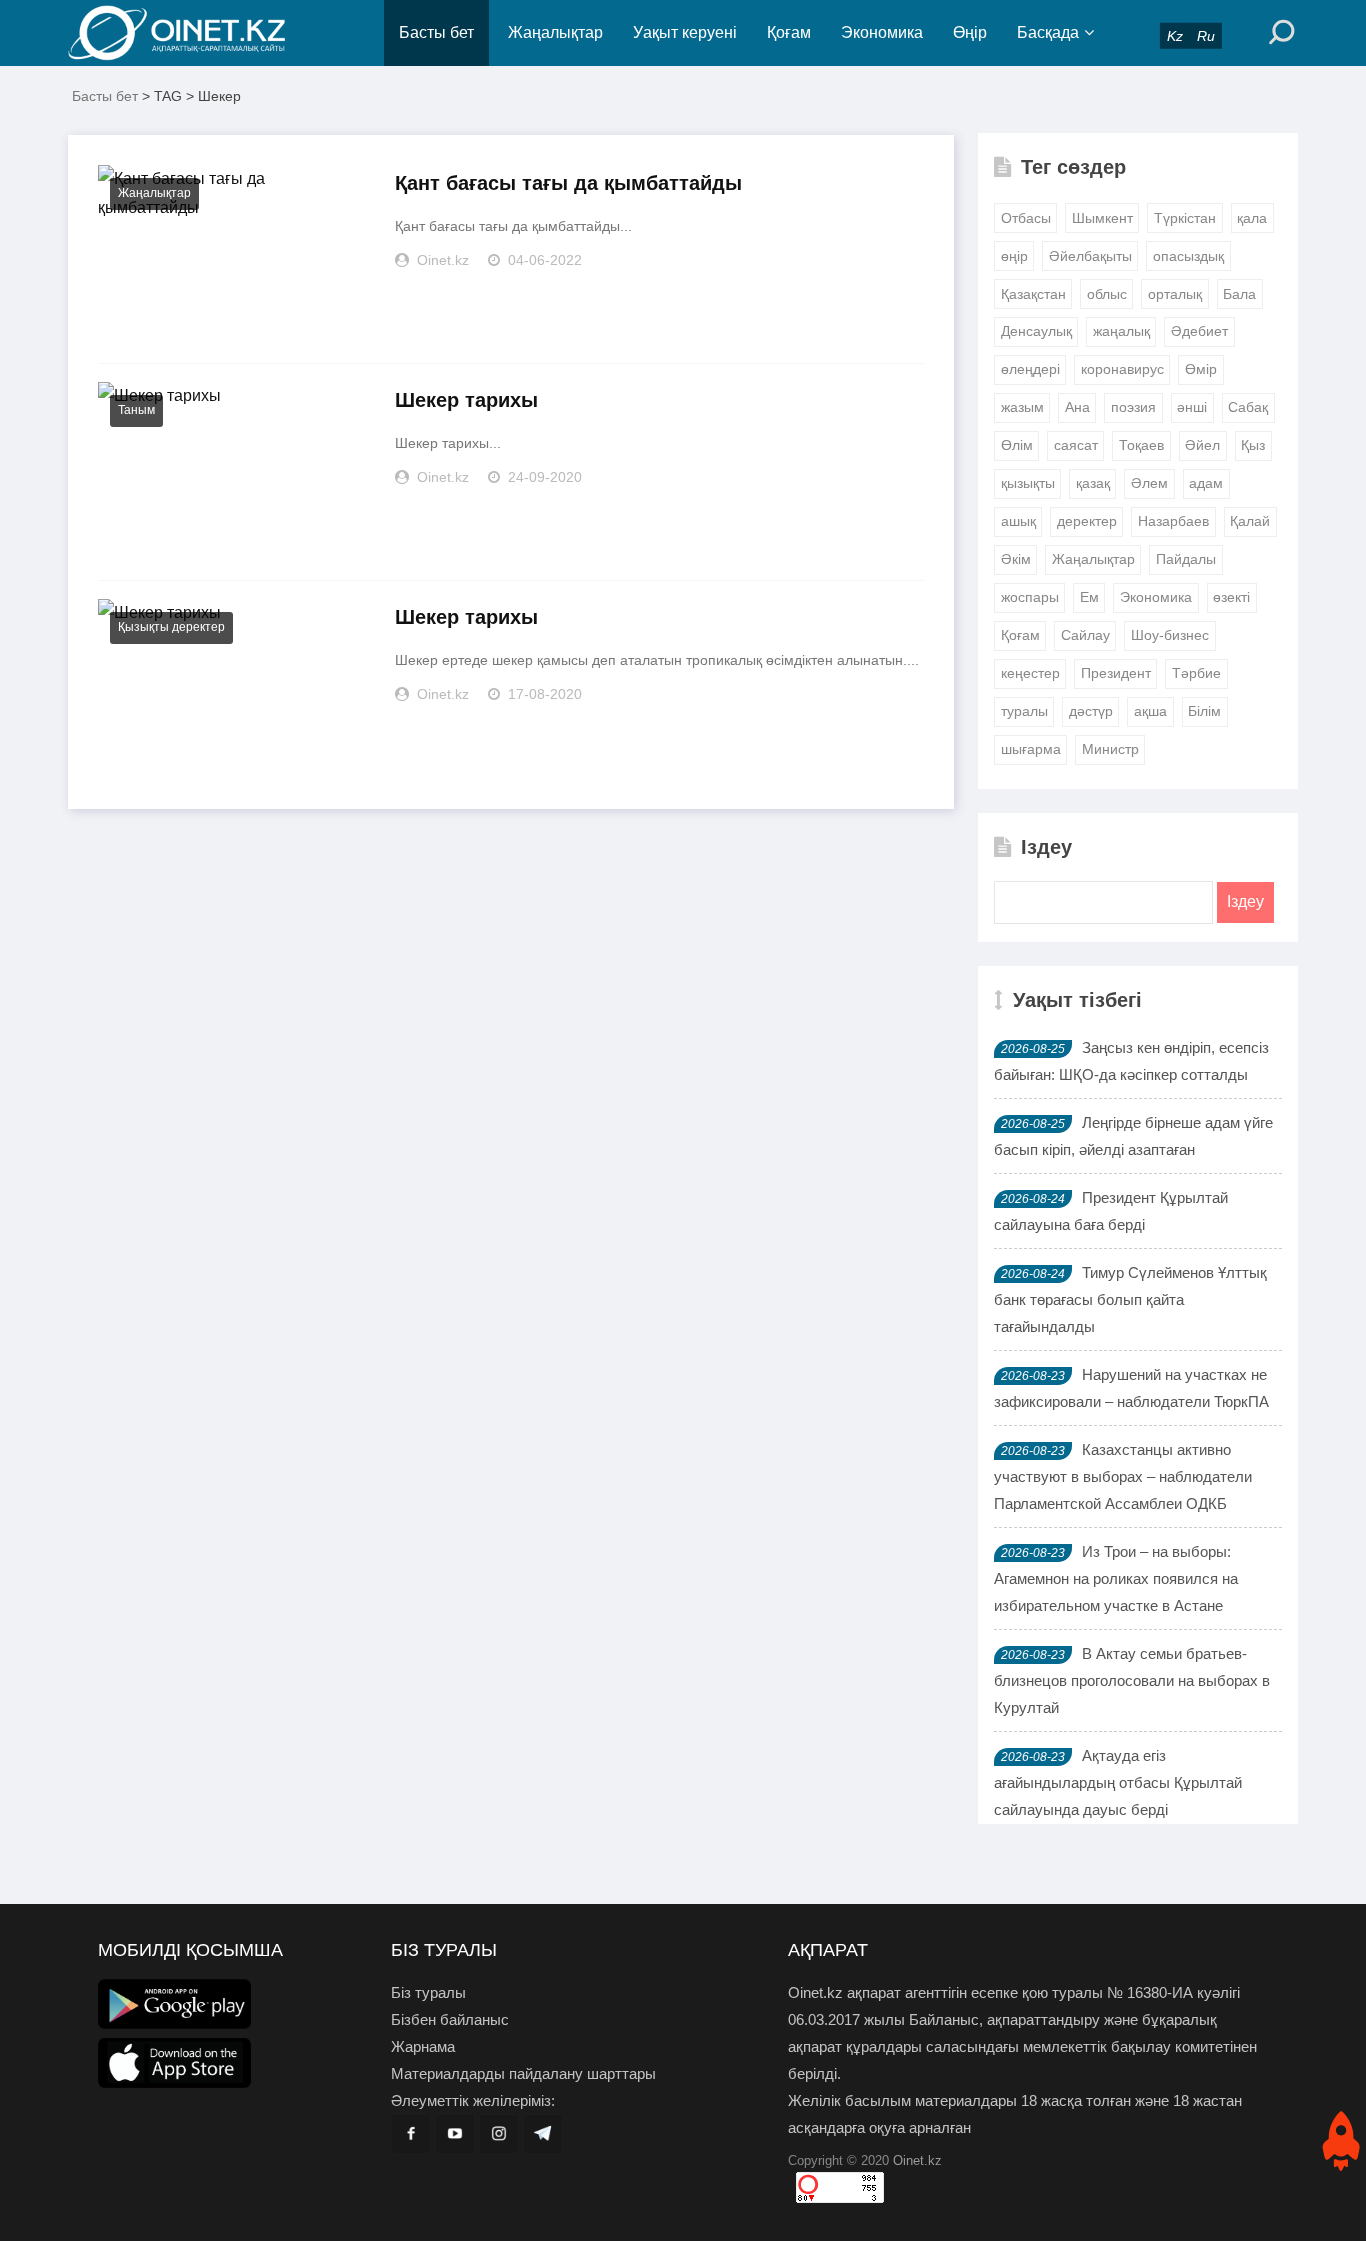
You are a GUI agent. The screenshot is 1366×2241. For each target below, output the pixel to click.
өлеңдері (1030, 369)
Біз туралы (428, 1992)
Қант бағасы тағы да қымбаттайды (568, 183)
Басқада (1048, 32)
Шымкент (1102, 218)
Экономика (882, 32)
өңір (1014, 256)
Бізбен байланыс (450, 2019)
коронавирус (1122, 369)
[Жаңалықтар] (193, 33)
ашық (1018, 521)
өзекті (1231, 597)
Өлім (1017, 445)
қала (1252, 218)
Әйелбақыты (1090, 256)
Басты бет (436, 32)
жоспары (1030, 597)
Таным (136, 410)
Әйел (1202, 445)
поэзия (1133, 407)
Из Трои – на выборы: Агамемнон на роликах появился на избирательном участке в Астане (1116, 1578)
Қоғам (789, 32)
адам (1206, 483)
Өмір (1201, 369)
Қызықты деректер (171, 627)
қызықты (1028, 483)
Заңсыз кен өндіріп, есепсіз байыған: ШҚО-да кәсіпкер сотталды (1131, 1061)
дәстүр (1091, 711)
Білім (1204, 711)
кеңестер (1030, 673)
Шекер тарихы (466, 400)
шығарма (1031, 749)
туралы (1024, 711)
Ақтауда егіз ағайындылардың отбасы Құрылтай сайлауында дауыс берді (1118, 1782)
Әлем (1149, 483)
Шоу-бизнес (1170, 635)
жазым (1022, 407)
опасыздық (1188, 256)
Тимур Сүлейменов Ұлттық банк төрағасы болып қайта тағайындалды (1130, 1299)
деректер (1087, 521)
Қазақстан (1033, 294)
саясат (1076, 445)
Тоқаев (1141, 445)
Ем (1089, 597)
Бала (1239, 294)
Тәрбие (1196, 673)
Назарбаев (1173, 521)
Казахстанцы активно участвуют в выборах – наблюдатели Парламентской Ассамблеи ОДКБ (1123, 1476)
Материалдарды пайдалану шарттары (523, 2073)
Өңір (970, 32)
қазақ (1093, 483)
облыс (1107, 294)
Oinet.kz (917, 2160)
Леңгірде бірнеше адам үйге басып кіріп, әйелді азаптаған (1133, 1136)
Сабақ (1248, 407)
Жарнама (423, 2046)
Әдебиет (1199, 331)
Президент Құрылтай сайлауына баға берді (1111, 1211)
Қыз (1253, 445)
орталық (1175, 294)
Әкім (1016, 559)
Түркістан (1185, 218)
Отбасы (1026, 218)
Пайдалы (1186, 559)
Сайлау (1085, 635)
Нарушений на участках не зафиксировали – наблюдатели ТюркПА (1131, 1388)
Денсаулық (1036, 331)
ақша (1150, 711)
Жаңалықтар (555, 32)
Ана (1077, 407)
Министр (1110, 749)
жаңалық (1121, 331)
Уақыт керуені (685, 32)
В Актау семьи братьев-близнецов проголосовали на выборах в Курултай (1132, 1680)
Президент (1116, 673)
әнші (1192, 407)
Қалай (1250, 521)
